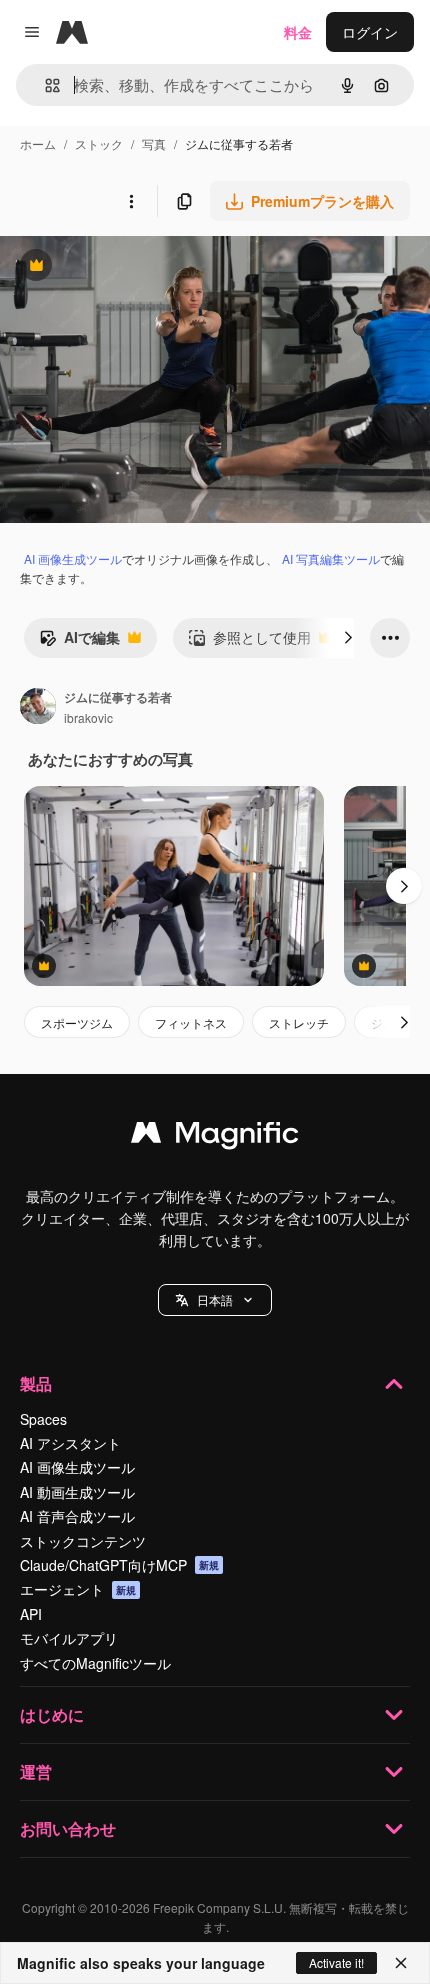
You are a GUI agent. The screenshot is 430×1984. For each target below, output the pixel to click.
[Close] (401, 1963)
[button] (215, 1300)
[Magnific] (215, 1137)
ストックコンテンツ (83, 1541)
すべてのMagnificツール (95, 1663)
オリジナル (137, 267)
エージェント (78, 1589)
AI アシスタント (70, 1443)
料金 (298, 32)
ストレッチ (299, 1022)
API (31, 1614)
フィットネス (191, 1022)
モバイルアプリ (69, 1638)
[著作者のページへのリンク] (38, 708)
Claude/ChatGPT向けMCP (119, 1565)
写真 (154, 143)
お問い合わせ (68, 1828)
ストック (99, 143)
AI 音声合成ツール (77, 1516)
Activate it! (336, 1962)
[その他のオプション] (131, 201)
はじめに (52, 1714)
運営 (36, 1771)
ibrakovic (88, 717)
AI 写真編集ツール (331, 558)
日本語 (215, 1299)
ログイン (370, 32)
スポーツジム (77, 1022)
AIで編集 (79, 642)
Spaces (43, 1419)
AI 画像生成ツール (73, 558)
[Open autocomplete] (44, 85)
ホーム (38, 143)
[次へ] (348, 638)
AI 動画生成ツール (77, 1492)
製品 (36, 1383)
